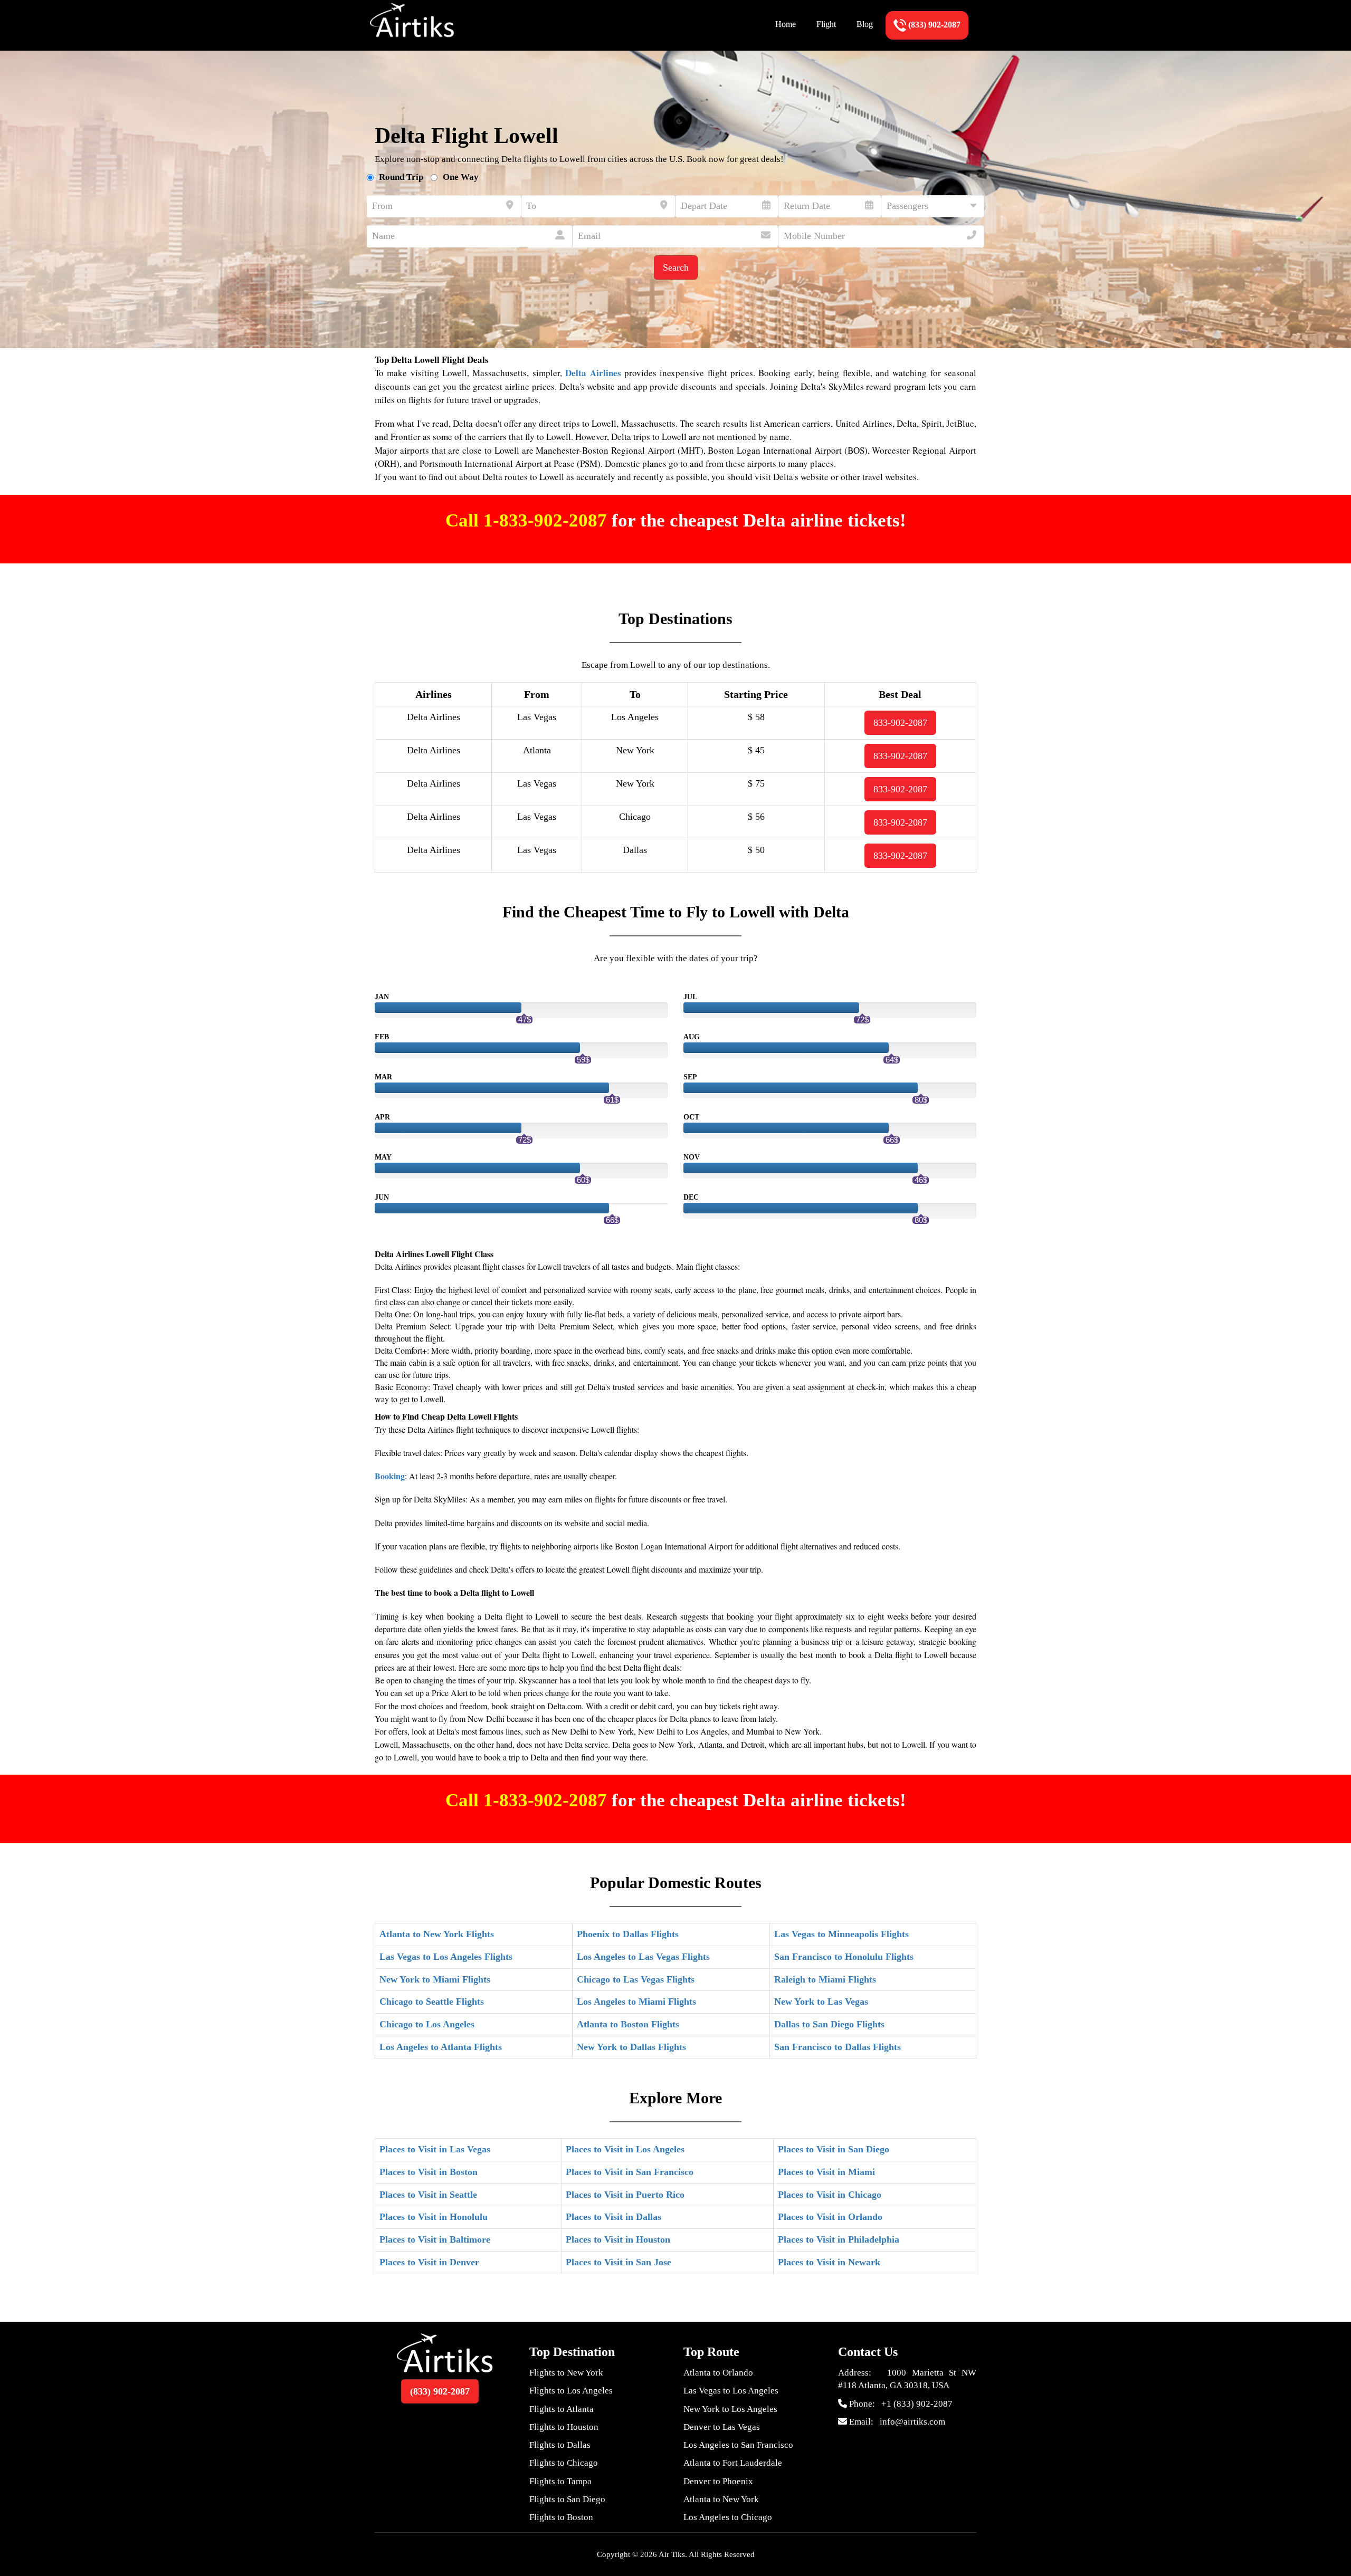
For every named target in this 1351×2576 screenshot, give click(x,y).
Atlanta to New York (721, 2499)
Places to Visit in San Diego (834, 2149)
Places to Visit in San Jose (619, 2262)
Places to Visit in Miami (826, 2172)
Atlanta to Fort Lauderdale (733, 2463)
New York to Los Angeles (730, 2409)
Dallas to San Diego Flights (829, 2024)
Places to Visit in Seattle (428, 2195)
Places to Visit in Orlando (830, 2217)
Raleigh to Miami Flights (825, 1979)
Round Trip (401, 177)
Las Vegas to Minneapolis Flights (841, 1934)
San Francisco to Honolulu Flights (844, 1957)
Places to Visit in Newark (829, 2262)
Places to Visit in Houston (618, 2239)
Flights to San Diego (567, 2499)
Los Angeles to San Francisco (738, 2445)
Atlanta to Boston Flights (628, 2024)
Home (786, 24)
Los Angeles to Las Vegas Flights (643, 1957)
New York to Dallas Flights (631, 2047)
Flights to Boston (561, 2517)
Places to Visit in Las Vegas (435, 2149)
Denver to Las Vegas (722, 2427)
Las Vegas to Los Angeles (731, 2391)
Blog (865, 24)
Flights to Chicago (564, 2463)
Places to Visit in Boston (429, 2172)
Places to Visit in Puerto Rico (625, 2195)
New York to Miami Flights (435, 1979)
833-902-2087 (900, 723)
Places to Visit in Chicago (830, 2195)
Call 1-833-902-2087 (529, 520)
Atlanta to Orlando (718, 2373)
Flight (826, 24)
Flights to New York (566, 2373)
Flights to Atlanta (562, 2409)
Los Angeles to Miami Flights (636, 2002)
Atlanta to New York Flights (437, 1934)
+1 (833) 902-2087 (917, 2404)
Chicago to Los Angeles (427, 2024)
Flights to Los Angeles (571, 2391)
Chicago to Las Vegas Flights (636, 1979)
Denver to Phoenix (718, 2481)
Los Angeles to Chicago (728, 2517)
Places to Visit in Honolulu (434, 2217)
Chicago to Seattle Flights (432, 2002)
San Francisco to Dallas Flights (838, 2047)
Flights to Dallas (560, 2445)
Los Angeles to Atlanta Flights (441, 2047)
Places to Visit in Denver (429, 2262)
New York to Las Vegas (821, 2002)
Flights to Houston (564, 2427)
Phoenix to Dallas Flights (628, 1934)
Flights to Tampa (560, 2481)
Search (676, 267)
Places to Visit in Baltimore (435, 2239)
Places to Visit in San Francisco (630, 2172)
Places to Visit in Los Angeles (625, 2149)
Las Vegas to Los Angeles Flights (446, 1957)
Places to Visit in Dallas (613, 2217)
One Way (461, 177)
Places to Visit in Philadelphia (839, 2239)
